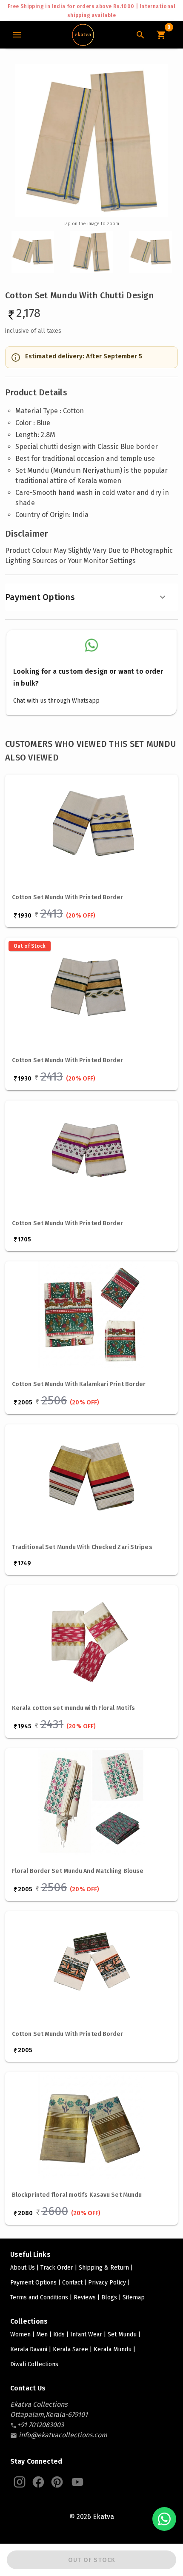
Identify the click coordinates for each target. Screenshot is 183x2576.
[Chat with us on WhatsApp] (164, 2519)
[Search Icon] (140, 35)
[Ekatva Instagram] (20, 2482)
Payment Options (40, 597)
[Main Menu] (17, 35)
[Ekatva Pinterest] (57, 2482)
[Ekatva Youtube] (77, 2482)
